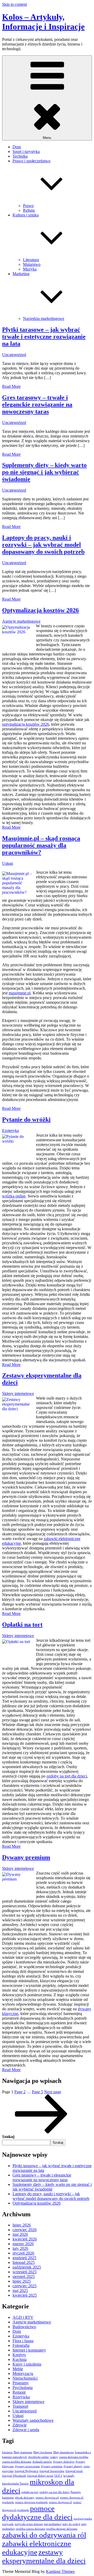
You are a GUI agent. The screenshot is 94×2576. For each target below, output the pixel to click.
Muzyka (30, 269)
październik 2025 (27, 2267)
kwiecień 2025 (25, 2295)
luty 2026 (20, 2248)
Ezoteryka (10, 1131)
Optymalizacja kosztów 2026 (40, 610)
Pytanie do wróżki (26, 1119)
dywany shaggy (73, 2466)
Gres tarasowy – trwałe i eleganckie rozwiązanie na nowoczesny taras (37, 404)
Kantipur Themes (60, 2571)
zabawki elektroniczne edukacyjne (37, 2548)
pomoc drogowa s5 (60, 2502)
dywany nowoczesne (27, 2466)
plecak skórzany (25, 2498)
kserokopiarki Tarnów (15, 2484)
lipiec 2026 (22, 2225)
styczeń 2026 (23, 2253)
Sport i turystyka (26, 152)
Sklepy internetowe (18, 1393)
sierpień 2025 (24, 2276)
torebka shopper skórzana (62, 2529)
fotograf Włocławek (14, 2476)
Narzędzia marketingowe (44, 318)
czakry (54, 2457)
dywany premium (52, 2466)
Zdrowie (20, 2425)
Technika (20, 156)
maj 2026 (20, 2234)
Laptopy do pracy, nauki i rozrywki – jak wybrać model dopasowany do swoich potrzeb (43, 545)
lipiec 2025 (22, 2281)
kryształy (69, 2476)
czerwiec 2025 (25, 2286)
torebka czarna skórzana (31, 2529)
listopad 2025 (24, 2262)
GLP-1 (58, 2476)
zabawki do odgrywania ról (44, 2535)
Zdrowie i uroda (26, 2430)
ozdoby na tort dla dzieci (67, 1776)
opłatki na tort (30, 2492)
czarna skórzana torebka (74, 2457)
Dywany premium (26, 1857)
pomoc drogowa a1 (47, 2498)
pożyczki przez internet (29, 2524)
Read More (11, 386)
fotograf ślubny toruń (40, 2476)
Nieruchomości (25, 2378)
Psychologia (23, 2388)
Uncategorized (14, 355)
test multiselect (53, 2524)
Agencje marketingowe (21, 621)
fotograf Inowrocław (52, 2471)
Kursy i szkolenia (27, 2364)
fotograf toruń (74, 2471)
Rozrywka (21, 2397)
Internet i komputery (29, 2350)
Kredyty (19, 2355)
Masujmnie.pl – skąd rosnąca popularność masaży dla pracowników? (41, 845)
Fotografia (21, 2345)
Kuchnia (20, 2359)
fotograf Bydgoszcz (27, 2471)
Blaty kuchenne (43, 2452)
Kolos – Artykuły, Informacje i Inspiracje (43, 22)
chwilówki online (38, 2457)
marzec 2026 (23, 2244)
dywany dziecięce (64, 2462)
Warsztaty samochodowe (33, 2420)
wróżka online (14, 1196)
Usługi (8, 863)
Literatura (31, 260)
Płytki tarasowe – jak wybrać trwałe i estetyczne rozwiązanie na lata (44, 337)
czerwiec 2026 (25, 2230)
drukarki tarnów (42, 2462)
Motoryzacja (23, 2374)
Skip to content (14, 4)
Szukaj (8, 2137)
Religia (29, 210)
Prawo (28, 206)
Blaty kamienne (23, 2452)
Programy (21, 2383)
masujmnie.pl (20, 993)
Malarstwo (32, 264)
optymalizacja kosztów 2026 (26, 724)
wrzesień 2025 (25, 2272)
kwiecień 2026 (25, 2239)
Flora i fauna (23, 2341)
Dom (17, 147)
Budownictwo (24, 2327)
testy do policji (71, 2524)
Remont (19, 2392)
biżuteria (7, 2452)
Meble (18, 2369)
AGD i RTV (23, 2317)
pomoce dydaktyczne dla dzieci (37, 2513)
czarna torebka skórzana (17, 2462)
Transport (20, 2406)
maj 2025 (20, 2291)
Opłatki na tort (22, 1625)
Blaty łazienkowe (64, 2452)
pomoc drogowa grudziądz (31, 2502)
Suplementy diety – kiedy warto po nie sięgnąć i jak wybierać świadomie (44, 472)
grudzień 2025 (24, 2258)
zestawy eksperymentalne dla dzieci (44, 2556)
